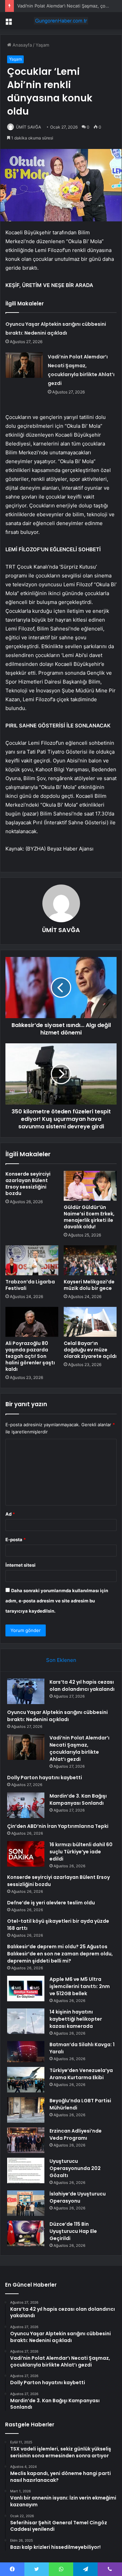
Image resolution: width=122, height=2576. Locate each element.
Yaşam (42, 45)
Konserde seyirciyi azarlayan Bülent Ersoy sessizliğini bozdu (28, 1184)
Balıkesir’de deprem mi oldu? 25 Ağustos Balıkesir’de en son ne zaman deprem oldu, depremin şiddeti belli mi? (60, 1954)
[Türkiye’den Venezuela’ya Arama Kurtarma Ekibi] (26, 2080)
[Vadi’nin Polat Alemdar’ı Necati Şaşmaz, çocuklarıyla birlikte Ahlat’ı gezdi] (24, 365)
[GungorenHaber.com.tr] (61, 21)
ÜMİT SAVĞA (28, 127)
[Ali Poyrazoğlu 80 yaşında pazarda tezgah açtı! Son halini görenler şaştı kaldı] (32, 1322)
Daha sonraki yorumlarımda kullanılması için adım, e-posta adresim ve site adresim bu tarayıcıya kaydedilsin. (57, 1601)
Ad (10, 1514)
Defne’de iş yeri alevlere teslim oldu (51, 1903)
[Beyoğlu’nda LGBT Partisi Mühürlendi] (26, 2110)
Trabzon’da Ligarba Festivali (30, 1285)
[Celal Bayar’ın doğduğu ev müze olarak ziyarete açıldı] (90, 1322)
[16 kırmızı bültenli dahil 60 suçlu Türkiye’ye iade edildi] (26, 1854)
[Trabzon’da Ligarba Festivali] (32, 1260)
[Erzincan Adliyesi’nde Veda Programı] (26, 2140)
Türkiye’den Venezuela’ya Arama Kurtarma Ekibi (81, 2074)
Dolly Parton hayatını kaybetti (45, 1778)
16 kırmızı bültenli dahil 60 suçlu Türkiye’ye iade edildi (81, 1852)
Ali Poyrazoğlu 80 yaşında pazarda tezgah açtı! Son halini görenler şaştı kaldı (30, 1356)
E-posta (16, 1539)
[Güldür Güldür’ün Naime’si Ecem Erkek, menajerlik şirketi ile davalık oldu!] (90, 1186)
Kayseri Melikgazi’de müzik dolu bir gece (89, 1285)
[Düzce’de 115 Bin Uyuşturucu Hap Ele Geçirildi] (26, 2233)
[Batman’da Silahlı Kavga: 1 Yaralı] (26, 2052)
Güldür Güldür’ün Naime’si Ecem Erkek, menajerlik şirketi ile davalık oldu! (89, 1217)
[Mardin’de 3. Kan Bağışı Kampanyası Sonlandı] (26, 1805)
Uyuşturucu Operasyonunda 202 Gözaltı (75, 2168)
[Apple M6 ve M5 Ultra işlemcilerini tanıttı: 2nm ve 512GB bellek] (26, 1989)
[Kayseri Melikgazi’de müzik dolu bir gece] (90, 1260)
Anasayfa (22, 45)
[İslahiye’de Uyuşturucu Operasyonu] (26, 2203)
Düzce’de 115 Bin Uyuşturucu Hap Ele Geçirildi (73, 2231)
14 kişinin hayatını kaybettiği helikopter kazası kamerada (76, 2019)
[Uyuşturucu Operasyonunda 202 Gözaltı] (26, 2170)
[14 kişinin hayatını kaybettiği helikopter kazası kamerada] (26, 2021)
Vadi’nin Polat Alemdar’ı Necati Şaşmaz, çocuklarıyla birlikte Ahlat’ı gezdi (79, 1748)
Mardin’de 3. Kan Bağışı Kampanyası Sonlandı (78, 1799)
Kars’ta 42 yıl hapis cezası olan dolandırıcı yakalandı (82, 1686)
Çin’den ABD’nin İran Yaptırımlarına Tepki (58, 1826)
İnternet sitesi (21, 1565)
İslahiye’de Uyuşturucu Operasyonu (78, 2197)
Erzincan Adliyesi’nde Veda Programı (76, 2134)
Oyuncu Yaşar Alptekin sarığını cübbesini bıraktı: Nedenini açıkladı (57, 1716)
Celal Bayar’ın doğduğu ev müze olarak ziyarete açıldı (90, 1350)
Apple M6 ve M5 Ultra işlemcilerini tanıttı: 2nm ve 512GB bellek (80, 1986)
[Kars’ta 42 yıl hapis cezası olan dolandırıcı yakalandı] (26, 1691)
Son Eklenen (61, 1660)
